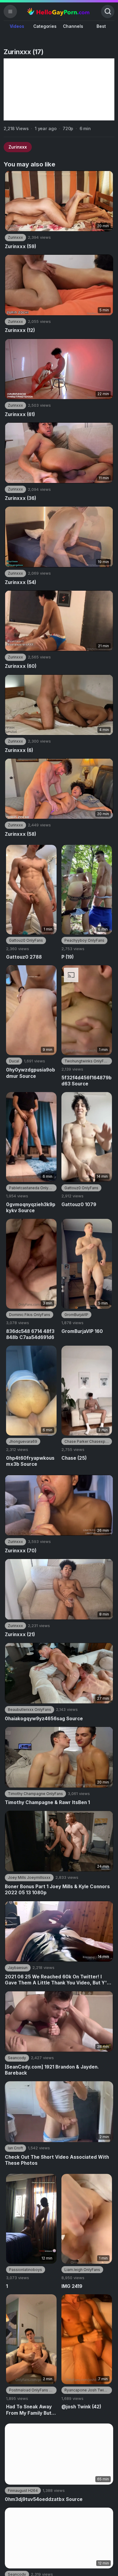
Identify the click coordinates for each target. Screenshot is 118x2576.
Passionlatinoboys (26, 2270)
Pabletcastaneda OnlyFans (33, 1188)
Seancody (17, 2058)
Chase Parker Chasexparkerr (88, 1441)
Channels (73, 26)
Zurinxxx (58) (21, 834)
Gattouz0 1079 (79, 1204)
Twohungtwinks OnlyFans (87, 1061)
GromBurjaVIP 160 (82, 1331)
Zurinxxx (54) (21, 582)
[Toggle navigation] (10, 11)
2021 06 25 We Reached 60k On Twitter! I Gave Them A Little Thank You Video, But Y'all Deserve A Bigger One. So (58, 1980)
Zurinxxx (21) (20, 1634)
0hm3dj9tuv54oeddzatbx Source (44, 2499)
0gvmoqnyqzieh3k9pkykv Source (31, 1208)
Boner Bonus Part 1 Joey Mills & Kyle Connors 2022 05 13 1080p (57, 1890)
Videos (17, 26)
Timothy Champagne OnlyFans (35, 1794)
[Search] (108, 11)
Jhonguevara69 (23, 1441)
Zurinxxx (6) (19, 750)
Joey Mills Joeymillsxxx (29, 1877)
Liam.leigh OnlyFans (82, 2270)
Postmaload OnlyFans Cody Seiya (33, 2390)
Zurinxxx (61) (20, 414)
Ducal (14, 1061)
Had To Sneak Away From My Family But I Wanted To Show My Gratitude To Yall (30, 2410)
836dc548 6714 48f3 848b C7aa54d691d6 (30, 1334)
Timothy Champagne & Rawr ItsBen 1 (47, 1802)
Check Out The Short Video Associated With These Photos (57, 2160)
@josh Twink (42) (81, 2407)
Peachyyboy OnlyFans (84, 940)
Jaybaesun (18, 1968)
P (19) (68, 957)
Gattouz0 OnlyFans (26, 940)
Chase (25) (74, 1458)
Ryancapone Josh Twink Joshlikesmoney (88, 2390)
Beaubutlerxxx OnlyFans (29, 1710)
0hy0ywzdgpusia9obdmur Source (31, 1073)
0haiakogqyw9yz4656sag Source (44, 1719)
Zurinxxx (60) (21, 666)
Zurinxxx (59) (21, 246)
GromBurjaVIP (76, 1315)
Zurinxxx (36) (21, 498)
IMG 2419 (72, 2286)
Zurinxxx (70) (21, 1551)
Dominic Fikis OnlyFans (30, 1315)
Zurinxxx (18, 147)
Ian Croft (15, 2148)
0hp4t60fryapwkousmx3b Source (30, 1461)
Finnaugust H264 (23, 2491)
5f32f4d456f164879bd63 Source (87, 1081)
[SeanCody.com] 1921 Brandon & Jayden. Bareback (52, 2070)
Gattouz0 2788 (24, 957)
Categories (45, 26)
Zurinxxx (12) (20, 330)
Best (101, 26)
